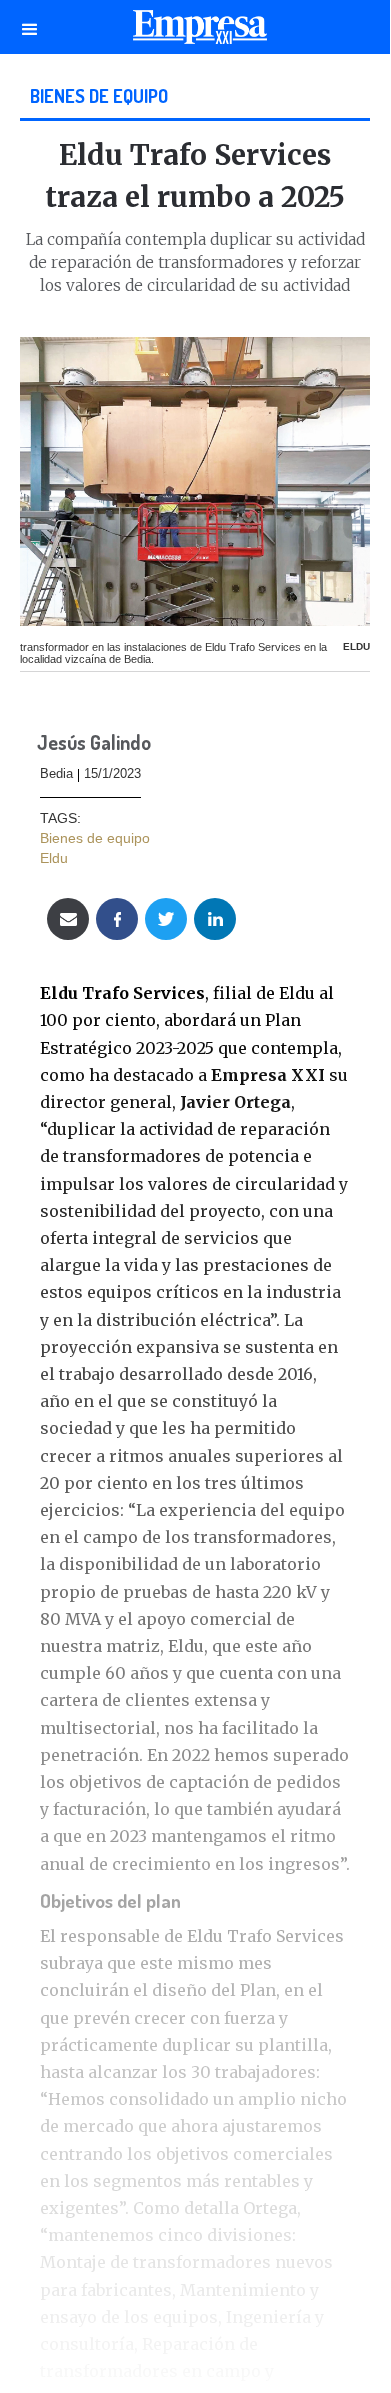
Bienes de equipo (99, 95)
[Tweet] (166, 919)
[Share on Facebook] (117, 919)
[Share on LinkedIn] (215, 919)
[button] (30, 27)
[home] (195, 32)
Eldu (54, 858)
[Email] (68, 919)
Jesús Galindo (94, 743)
